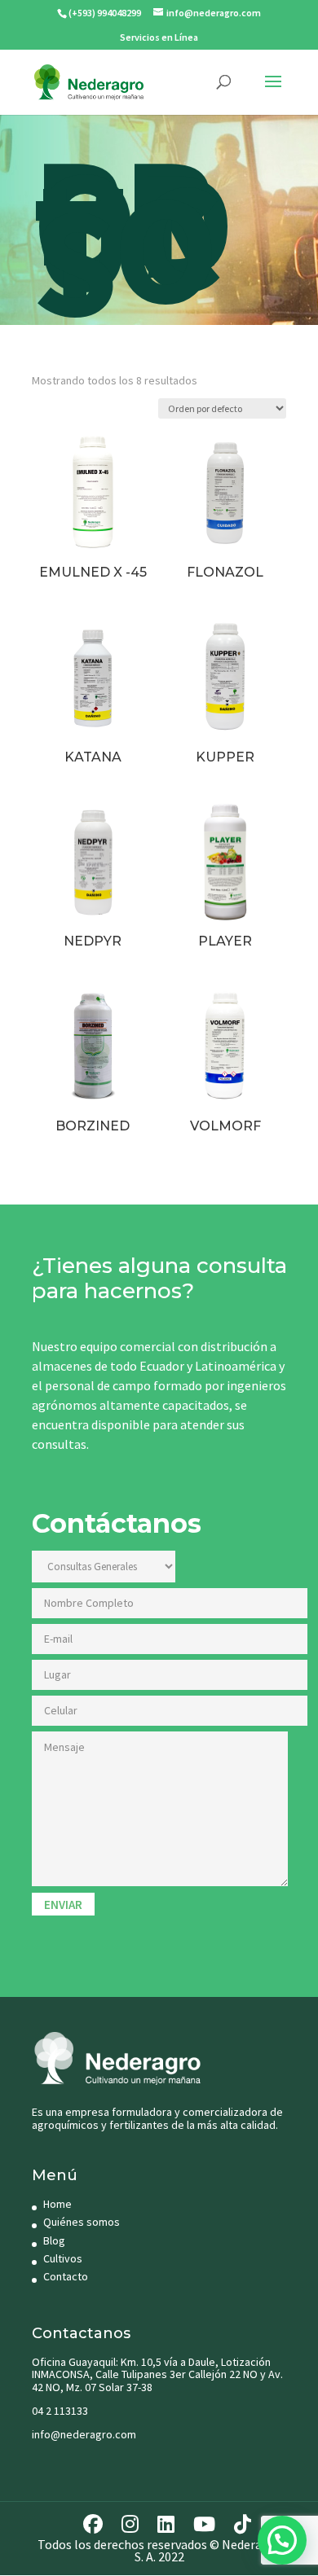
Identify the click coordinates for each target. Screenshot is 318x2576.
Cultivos (63, 2258)
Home (57, 2204)
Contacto (66, 2276)
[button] (282, 2540)
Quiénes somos (82, 2222)
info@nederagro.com (84, 2434)
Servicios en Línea (159, 37)
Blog (54, 2240)
